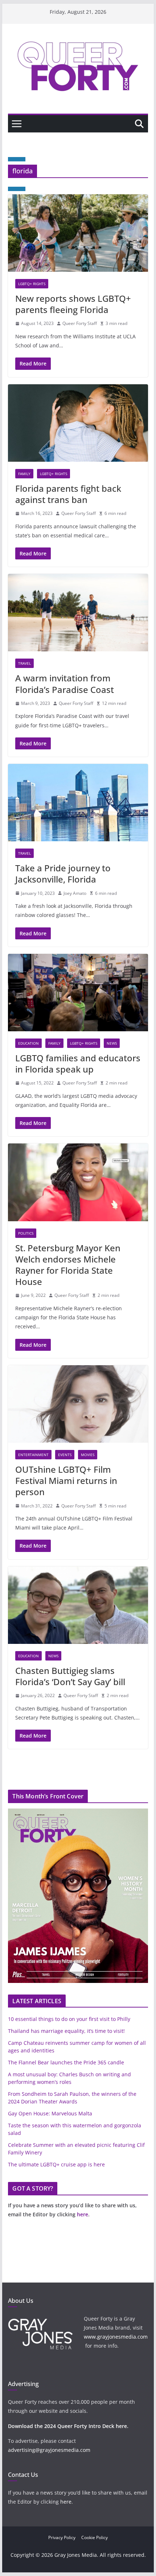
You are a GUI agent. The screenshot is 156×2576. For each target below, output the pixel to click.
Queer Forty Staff (80, 323)
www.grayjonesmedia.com (116, 2337)
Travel (24, 663)
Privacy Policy (62, 2537)
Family (24, 474)
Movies (88, 1455)
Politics (26, 1233)
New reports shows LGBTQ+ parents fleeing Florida (73, 304)
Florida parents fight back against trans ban (68, 494)
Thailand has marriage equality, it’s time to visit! (66, 2031)
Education (28, 1043)
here (83, 2214)
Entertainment (33, 1455)
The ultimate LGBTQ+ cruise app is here (56, 2164)
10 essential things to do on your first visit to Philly (69, 2019)
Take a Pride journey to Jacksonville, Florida (63, 874)
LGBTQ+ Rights (32, 284)
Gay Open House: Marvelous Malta (50, 2113)
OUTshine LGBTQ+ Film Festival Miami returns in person (66, 1481)
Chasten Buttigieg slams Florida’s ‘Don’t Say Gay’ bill (70, 1676)
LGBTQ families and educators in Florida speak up (78, 1063)
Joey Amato (75, 893)
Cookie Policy (95, 2537)
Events (65, 1455)
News (112, 1043)
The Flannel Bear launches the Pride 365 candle (66, 2062)
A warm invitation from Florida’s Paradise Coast (65, 684)
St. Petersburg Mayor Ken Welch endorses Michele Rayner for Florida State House (68, 1265)
